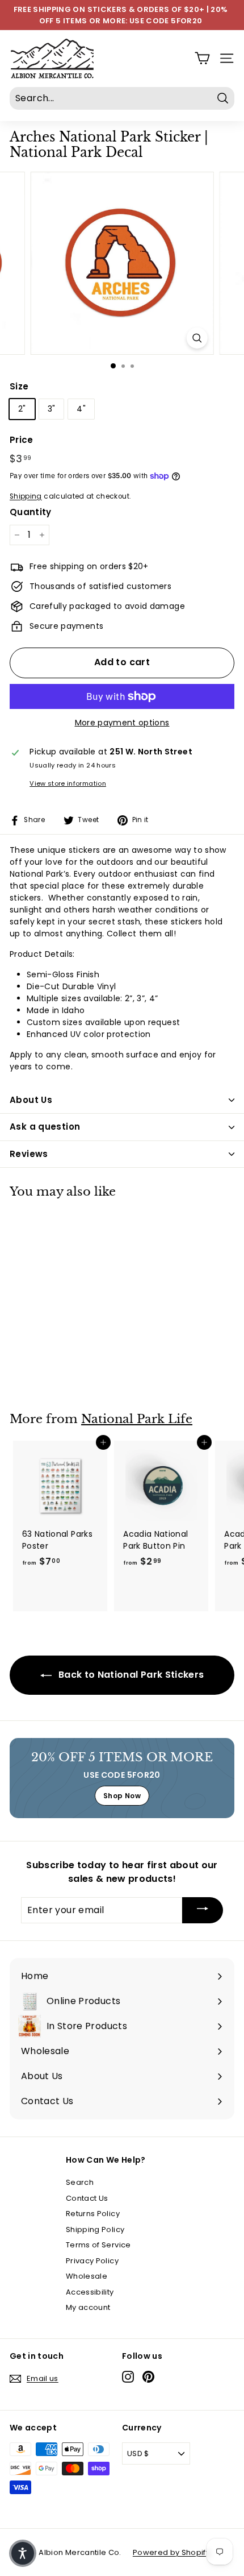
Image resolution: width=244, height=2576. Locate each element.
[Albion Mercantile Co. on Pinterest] (148, 2377)
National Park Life (137, 1419)
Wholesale (87, 2276)
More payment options (122, 723)
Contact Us (87, 2198)
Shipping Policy (95, 2229)
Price (22, 440)
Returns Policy (93, 2214)
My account (88, 2307)
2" (22, 409)
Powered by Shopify (171, 2552)
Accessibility (90, 2292)
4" (81, 409)
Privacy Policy (92, 2261)
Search (80, 2182)
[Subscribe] (203, 1911)
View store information (68, 783)
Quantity (31, 512)
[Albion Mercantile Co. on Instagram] (128, 2377)
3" (52, 409)
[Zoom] (197, 338)
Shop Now (122, 1796)
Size (19, 386)
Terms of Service (98, 2245)
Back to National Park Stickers (130, 1675)
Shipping (26, 496)
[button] (23, 2553)
